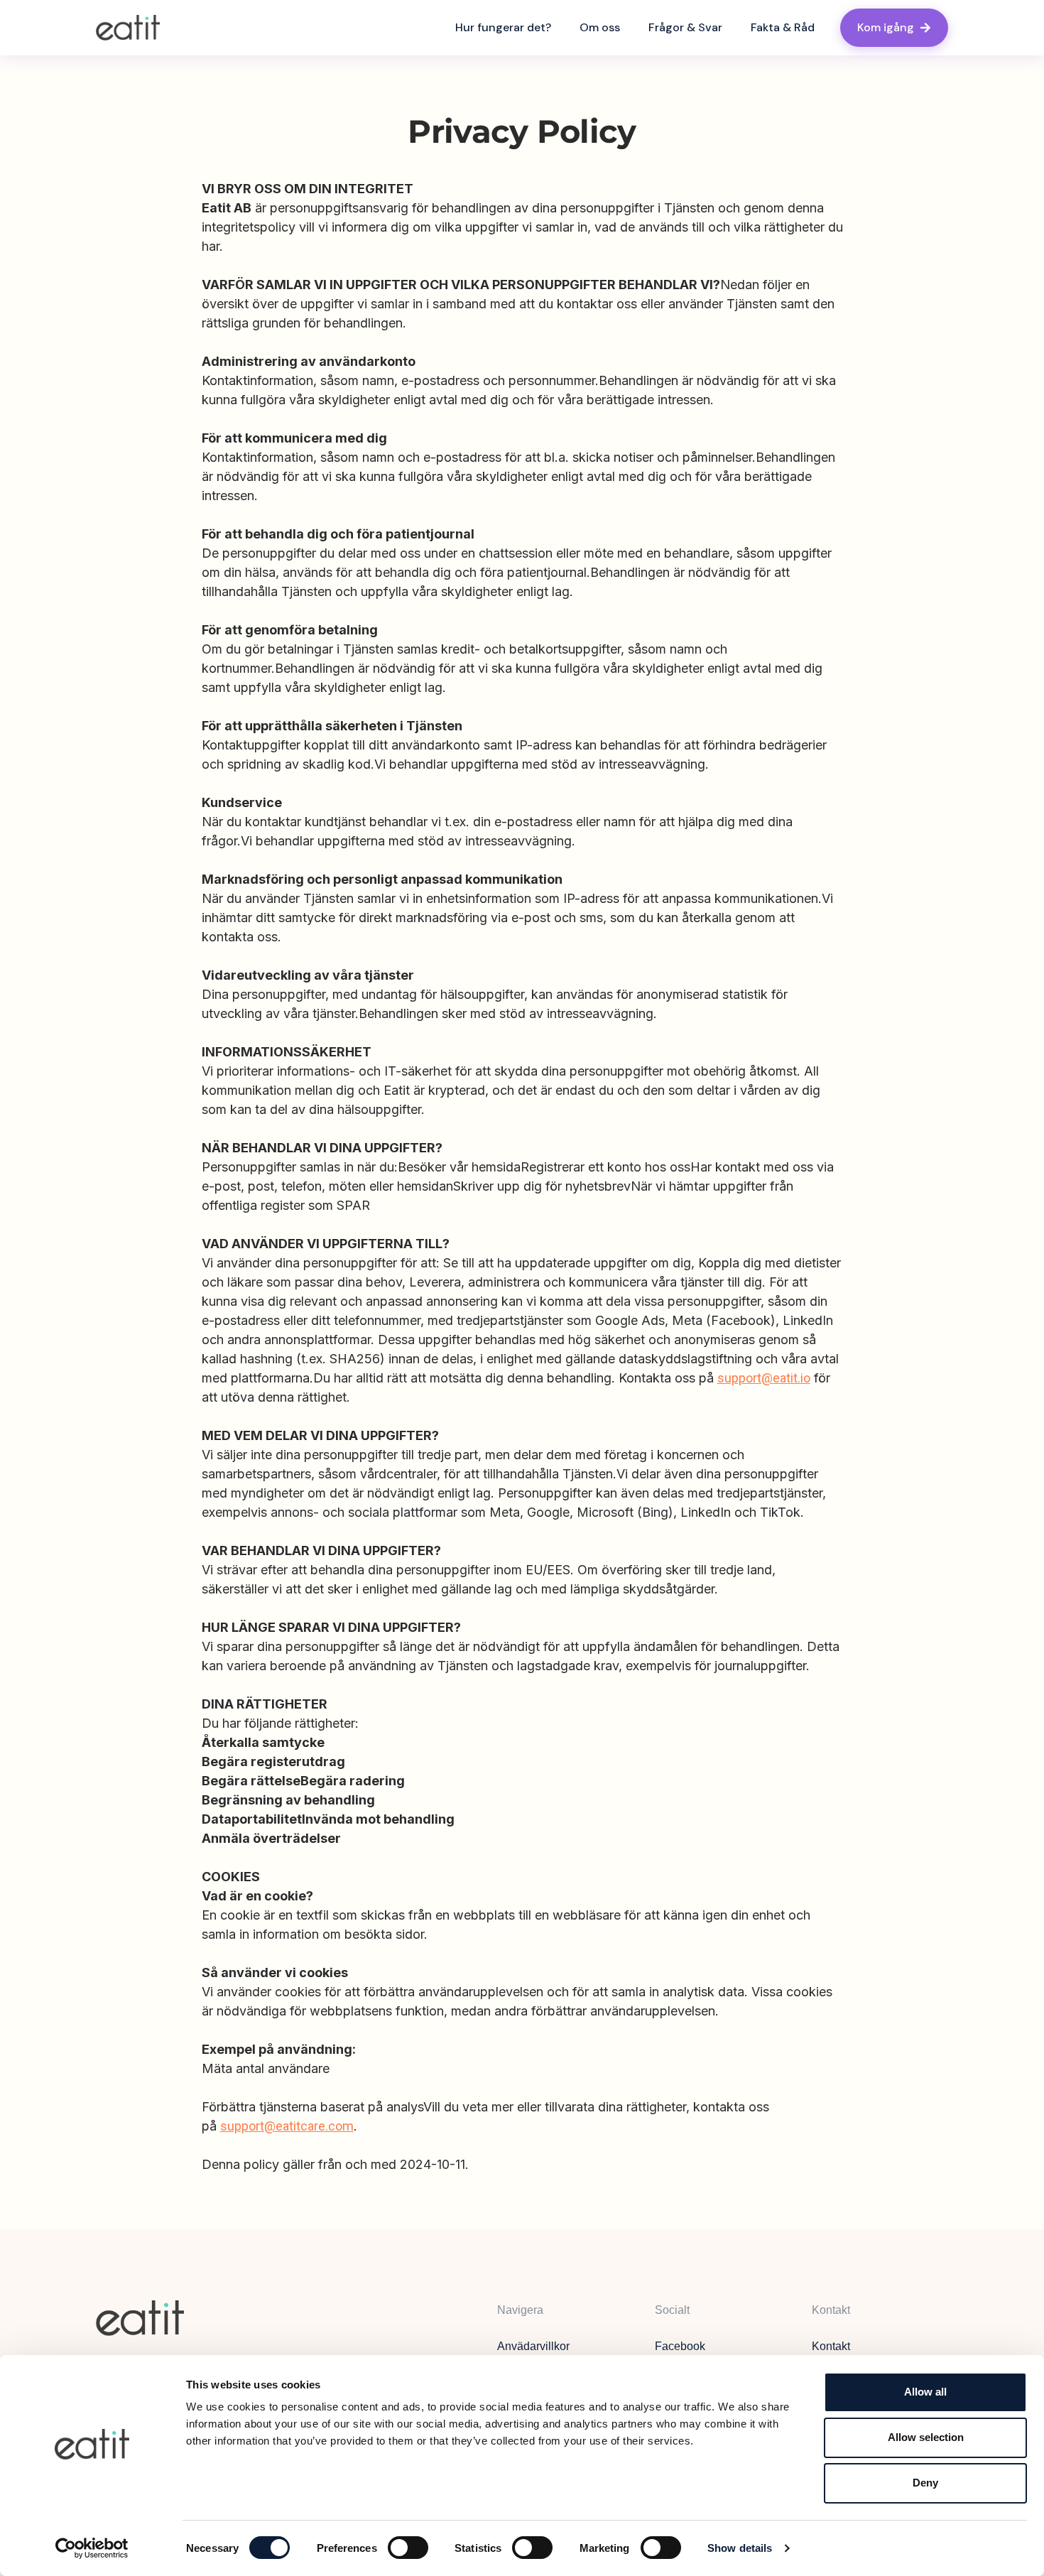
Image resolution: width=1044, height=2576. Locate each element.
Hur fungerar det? (503, 27)
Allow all (925, 2392)
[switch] (408, 2548)
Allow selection (926, 2437)
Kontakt (831, 2346)
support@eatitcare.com (287, 2126)
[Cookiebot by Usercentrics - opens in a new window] (92, 2548)
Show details (740, 2548)
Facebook (680, 2346)
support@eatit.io (764, 1378)
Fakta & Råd (783, 27)
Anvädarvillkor (533, 2346)
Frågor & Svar (685, 27)
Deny (925, 2483)
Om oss (600, 27)
